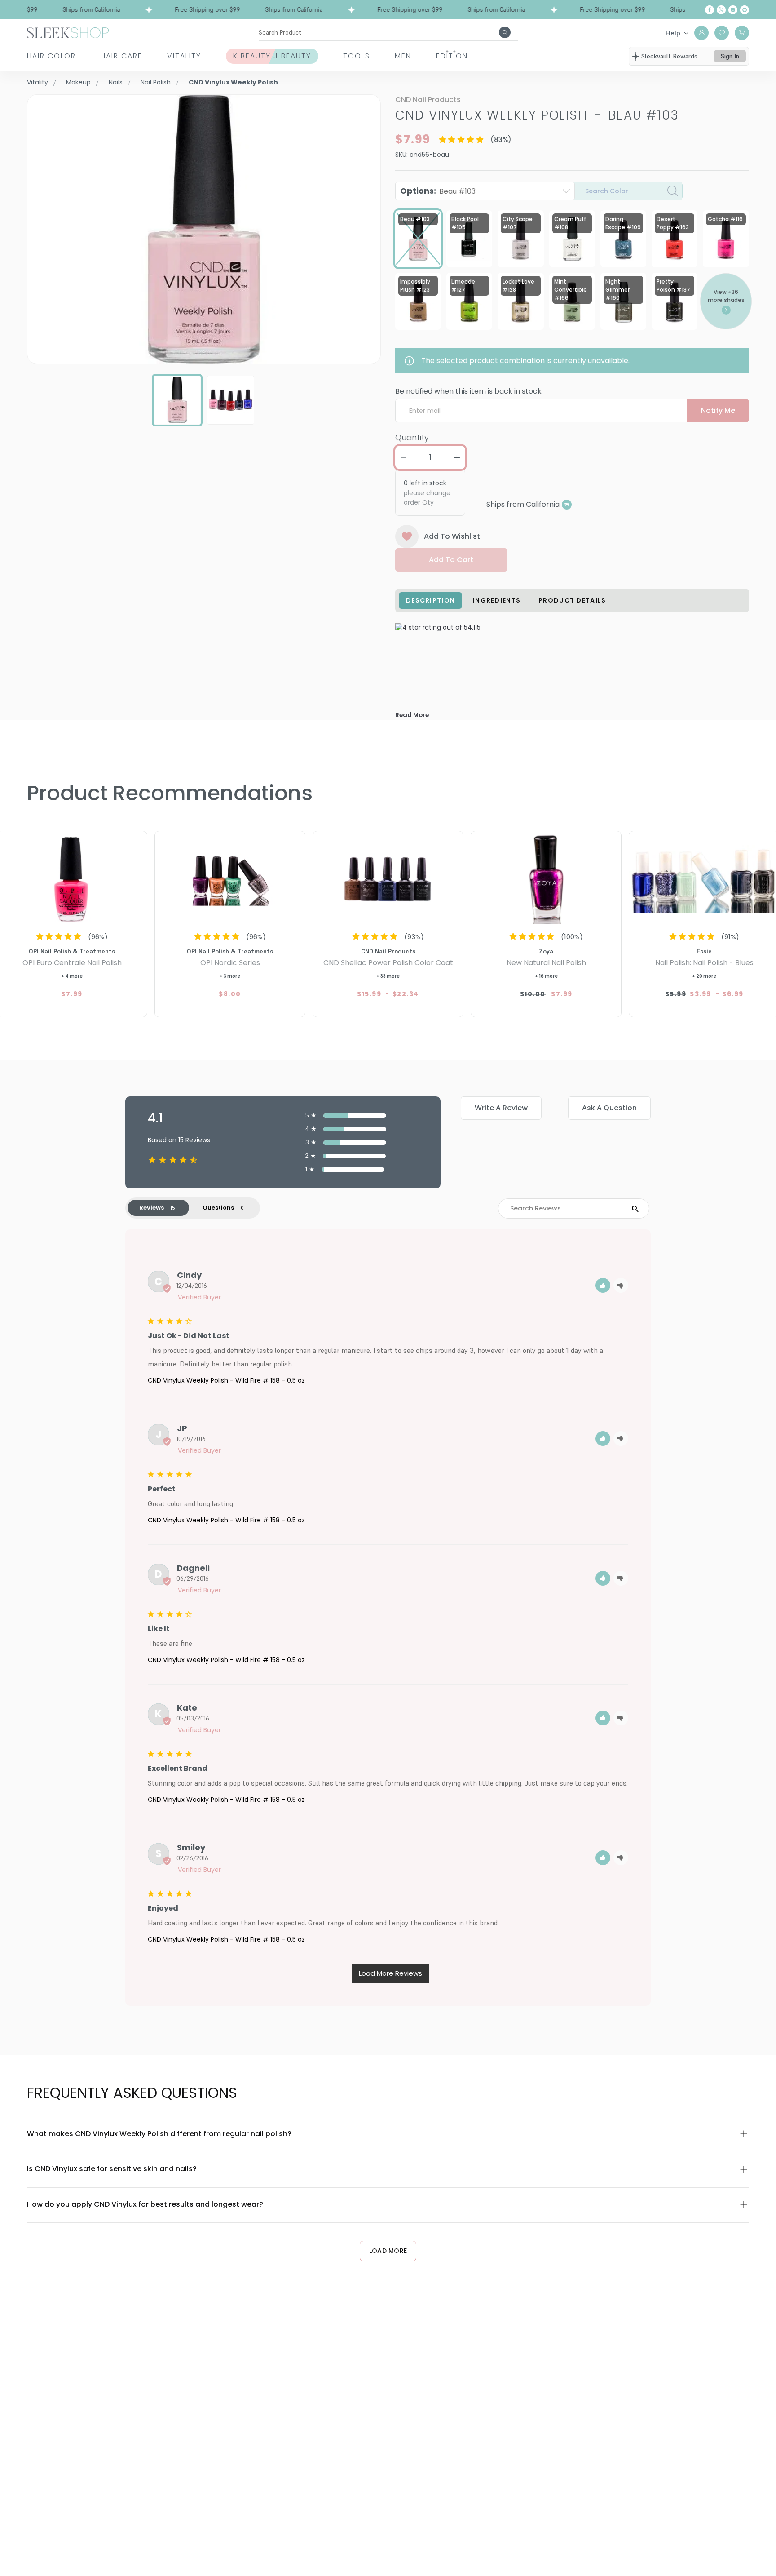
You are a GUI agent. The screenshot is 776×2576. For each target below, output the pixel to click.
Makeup (78, 82)
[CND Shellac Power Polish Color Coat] (388, 878)
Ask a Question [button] (609, 1108)
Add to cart (451, 560)
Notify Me (718, 410)
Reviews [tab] (152, 1208)
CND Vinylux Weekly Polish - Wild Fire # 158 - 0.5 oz (226, 1380)
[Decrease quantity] (404, 457)
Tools (357, 56)
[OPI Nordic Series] (230, 878)
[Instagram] (733, 10)
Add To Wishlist (452, 536)
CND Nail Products (428, 100)
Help (673, 33)
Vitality (184, 56)
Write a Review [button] (501, 1108)
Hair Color (51, 56)
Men (403, 56)
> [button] (390, 1974)
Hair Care (121, 56)
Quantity (412, 437)
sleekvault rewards (669, 56)
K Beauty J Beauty (272, 56)
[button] (603, 1285)
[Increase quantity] (457, 457)
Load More (388, 2251)
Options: (438, 191)
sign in (730, 56)
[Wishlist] (722, 33)
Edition (452, 56)
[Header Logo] (68, 32)
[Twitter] (721, 10)
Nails (116, 82)
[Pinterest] (745, 10)
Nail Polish (156, 82)
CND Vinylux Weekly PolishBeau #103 (537, 115)
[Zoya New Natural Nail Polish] (546, 878)
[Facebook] (710, 10)
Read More (412, 715)
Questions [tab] (218, 1208)
